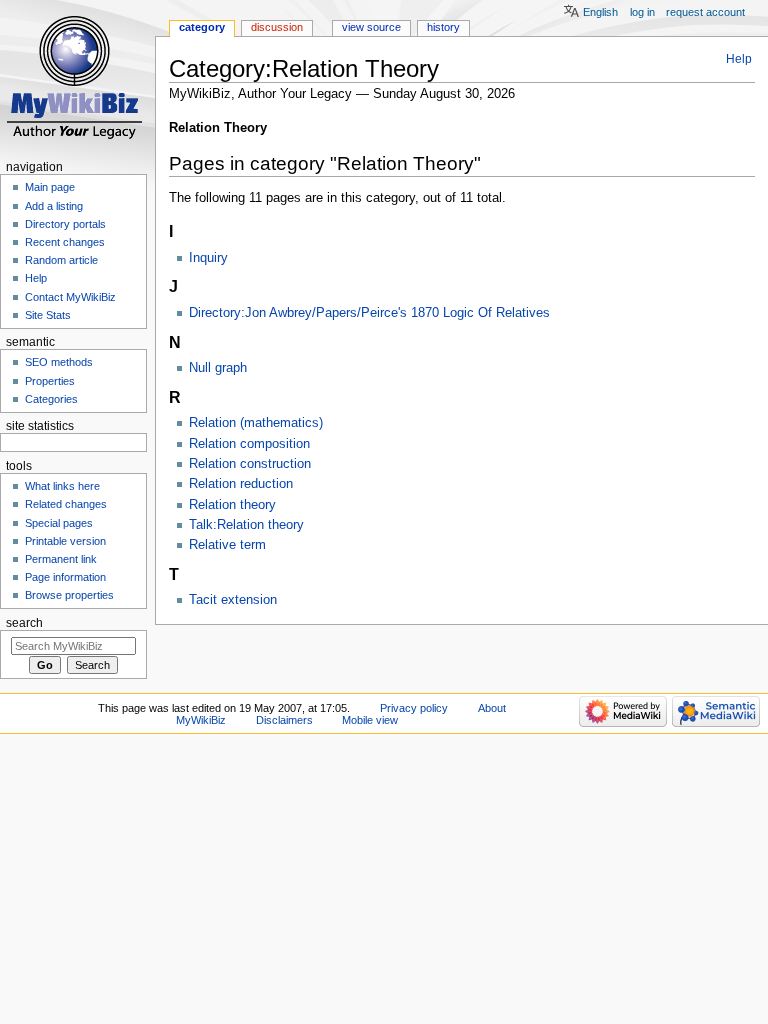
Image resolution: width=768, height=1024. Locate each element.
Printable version (65, 541)
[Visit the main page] (77, 77)
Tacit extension (233, 600)
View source (371, 27)
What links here (62, 486)
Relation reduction (241, 484)
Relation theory (232, 505)
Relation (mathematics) (256, 423)
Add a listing (54, 206)
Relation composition (249, 444)
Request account (705, 12)
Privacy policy (414, 708)
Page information (65, 577)
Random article (61, 260)
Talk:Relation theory (246, 525)
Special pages (59, 523)
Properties (50, 381)
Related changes (66, 504)
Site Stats (48, 315)
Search (24, 623)
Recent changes (65, 242)
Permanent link (61, 559)
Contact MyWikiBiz (70, 297)
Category (202, 27)
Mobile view (370, 720)
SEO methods (59, 362)
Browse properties (69, 595)
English (600, 12)
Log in (642, 12)
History (443, 27)
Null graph (218, 368)
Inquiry (208, 258)
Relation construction (250, 464)
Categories (51, 399)
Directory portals (65, 224)
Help (739, 59)
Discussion (277, 27)
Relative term (227, 545)
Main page (50, 187)
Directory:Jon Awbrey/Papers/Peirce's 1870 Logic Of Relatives (369, 313)
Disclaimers (284, 720)
